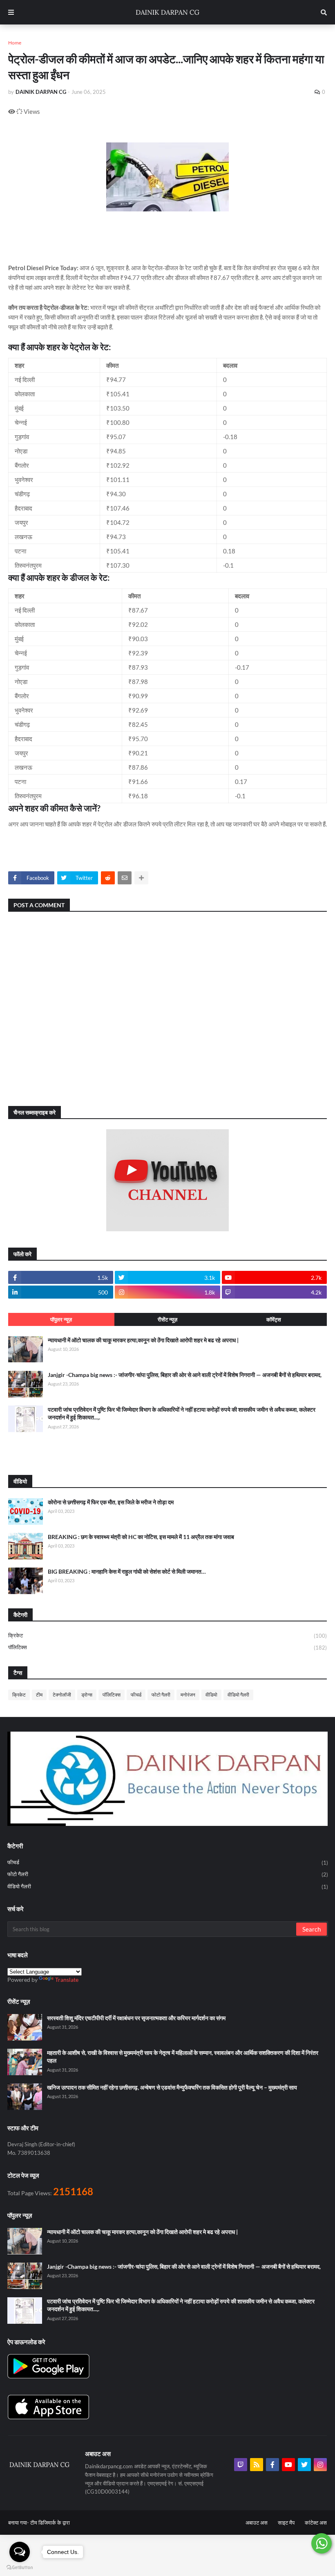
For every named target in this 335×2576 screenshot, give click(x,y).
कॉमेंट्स (274, 1319)
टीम (39, 1695)
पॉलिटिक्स (167, 1647)
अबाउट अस (257, 2523)
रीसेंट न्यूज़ (167, 1319)
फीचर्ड (136, 1695)
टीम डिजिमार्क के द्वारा (50, 2523)
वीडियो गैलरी (238, 1695)
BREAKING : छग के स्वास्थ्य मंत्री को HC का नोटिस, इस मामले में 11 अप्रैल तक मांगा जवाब (141, 1537)
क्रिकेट (167, 1636)
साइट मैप (286, 2523)
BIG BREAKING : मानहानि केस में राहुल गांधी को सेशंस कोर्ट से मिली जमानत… (127, 1571)
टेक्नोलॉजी (62, 1695)
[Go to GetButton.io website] (20, 2568)
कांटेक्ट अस (316, 2523)
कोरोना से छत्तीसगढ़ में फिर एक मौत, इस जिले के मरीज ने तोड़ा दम (111, 1502)
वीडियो (211, 1695)
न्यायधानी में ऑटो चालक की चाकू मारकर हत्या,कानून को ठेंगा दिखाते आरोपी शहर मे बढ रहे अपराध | (143, 1340)
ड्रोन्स (87, 1695)
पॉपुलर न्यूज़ (61, 1319)
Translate (67, 1980)
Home (15, 43)
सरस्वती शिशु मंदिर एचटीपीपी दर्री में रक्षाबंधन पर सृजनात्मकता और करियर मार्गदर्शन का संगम (136, 2018)
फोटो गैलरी (161, 1695)
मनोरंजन (188, 1695)
